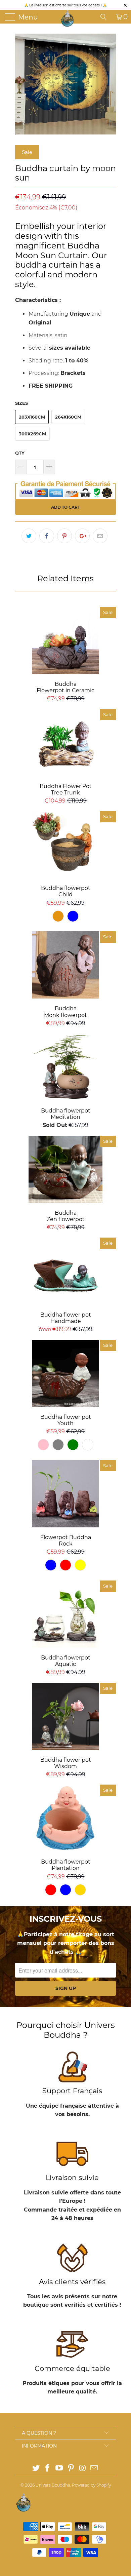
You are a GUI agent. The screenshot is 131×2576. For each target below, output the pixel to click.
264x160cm (68, 417)
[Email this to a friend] (100, 536)
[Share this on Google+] (82, 536)
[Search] (106, 17)
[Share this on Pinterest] (64, 536)
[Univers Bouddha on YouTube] (59, 2469)
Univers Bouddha (53, 2485)
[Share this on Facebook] (47, 536)
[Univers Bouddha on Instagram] (83, 2469)
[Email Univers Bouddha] (94, 2469)
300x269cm (32, 434)
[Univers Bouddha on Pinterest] (71, 2469)
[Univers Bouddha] (68, 18)
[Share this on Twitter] (29, 536)
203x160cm (32, 417)
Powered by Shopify (91, 2485)
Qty (20, 453)
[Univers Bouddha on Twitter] (36, 2469)
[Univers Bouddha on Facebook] (48, 2469)
